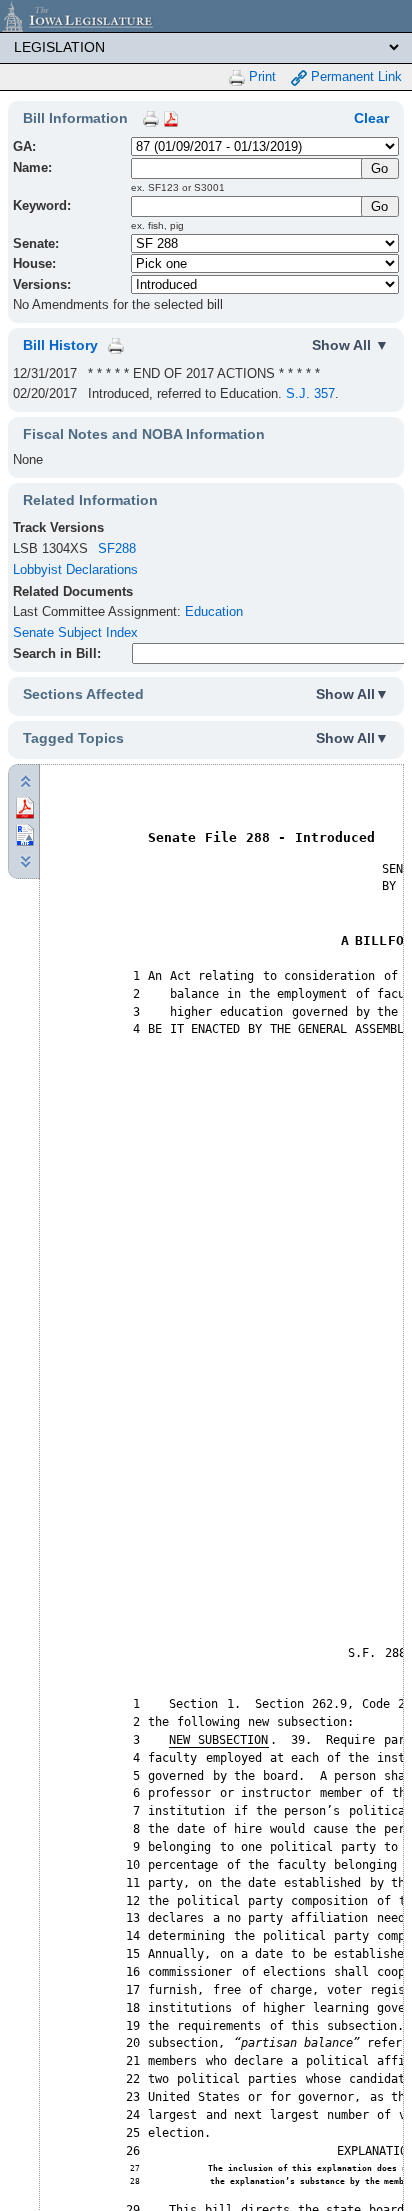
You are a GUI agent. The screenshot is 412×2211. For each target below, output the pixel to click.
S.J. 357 (310, 393)
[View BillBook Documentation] (171, 118)
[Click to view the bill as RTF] (25, 833)
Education (214, 611)
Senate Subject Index (75, 632)
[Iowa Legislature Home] (206, 16)
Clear (371, 118)
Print (260, 76)
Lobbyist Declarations (75, 569)
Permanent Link (354, 76)
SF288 (117, 548)
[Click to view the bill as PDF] (25, 806)
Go (379, 206)
